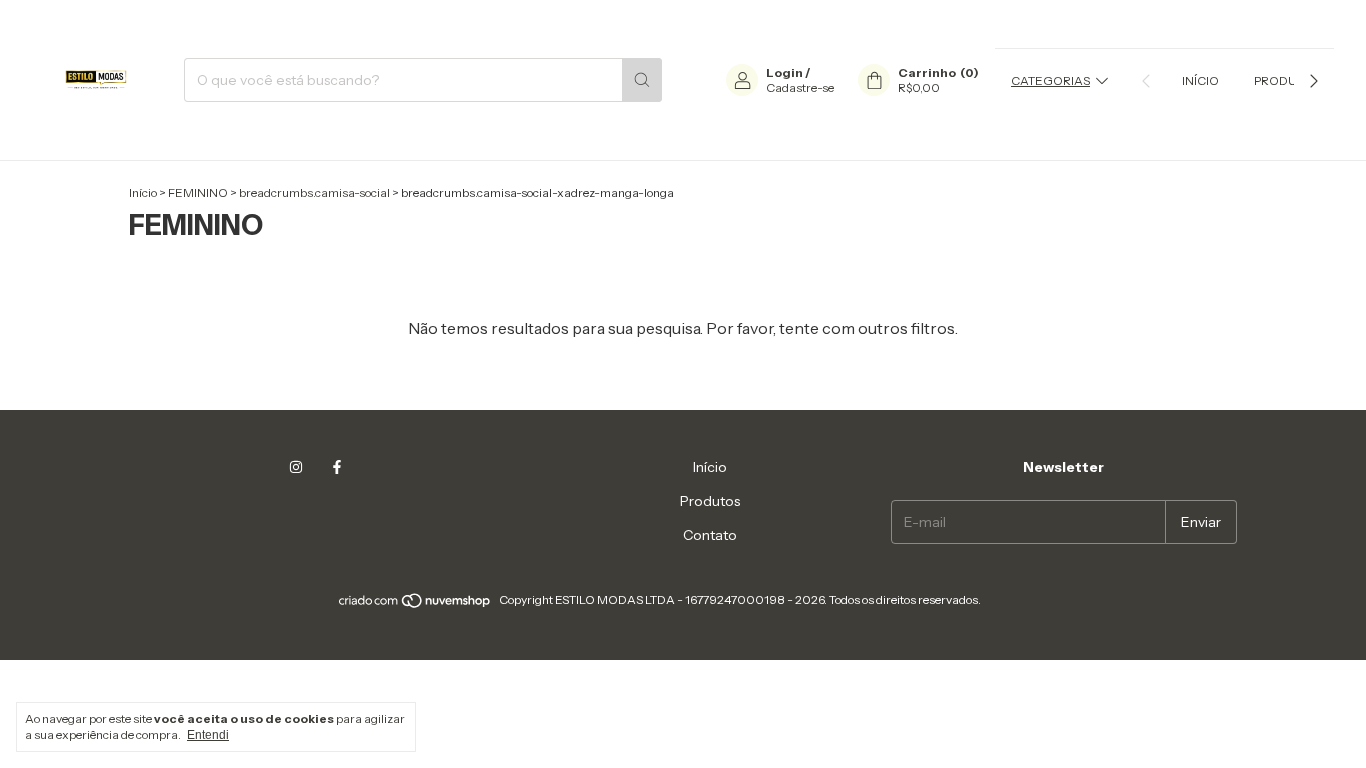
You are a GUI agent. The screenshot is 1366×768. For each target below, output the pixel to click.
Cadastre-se (800, 87)
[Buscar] (642, 80)
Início (1200, 80)
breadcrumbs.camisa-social (314, 192)
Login (784, 72)
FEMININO (198, 192)
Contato (710, 535)
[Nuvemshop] (415, 604)
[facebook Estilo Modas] (337, 467)
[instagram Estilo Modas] (296, 467)
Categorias (1050, 80)
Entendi (208, 735)
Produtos (1287, 80)
